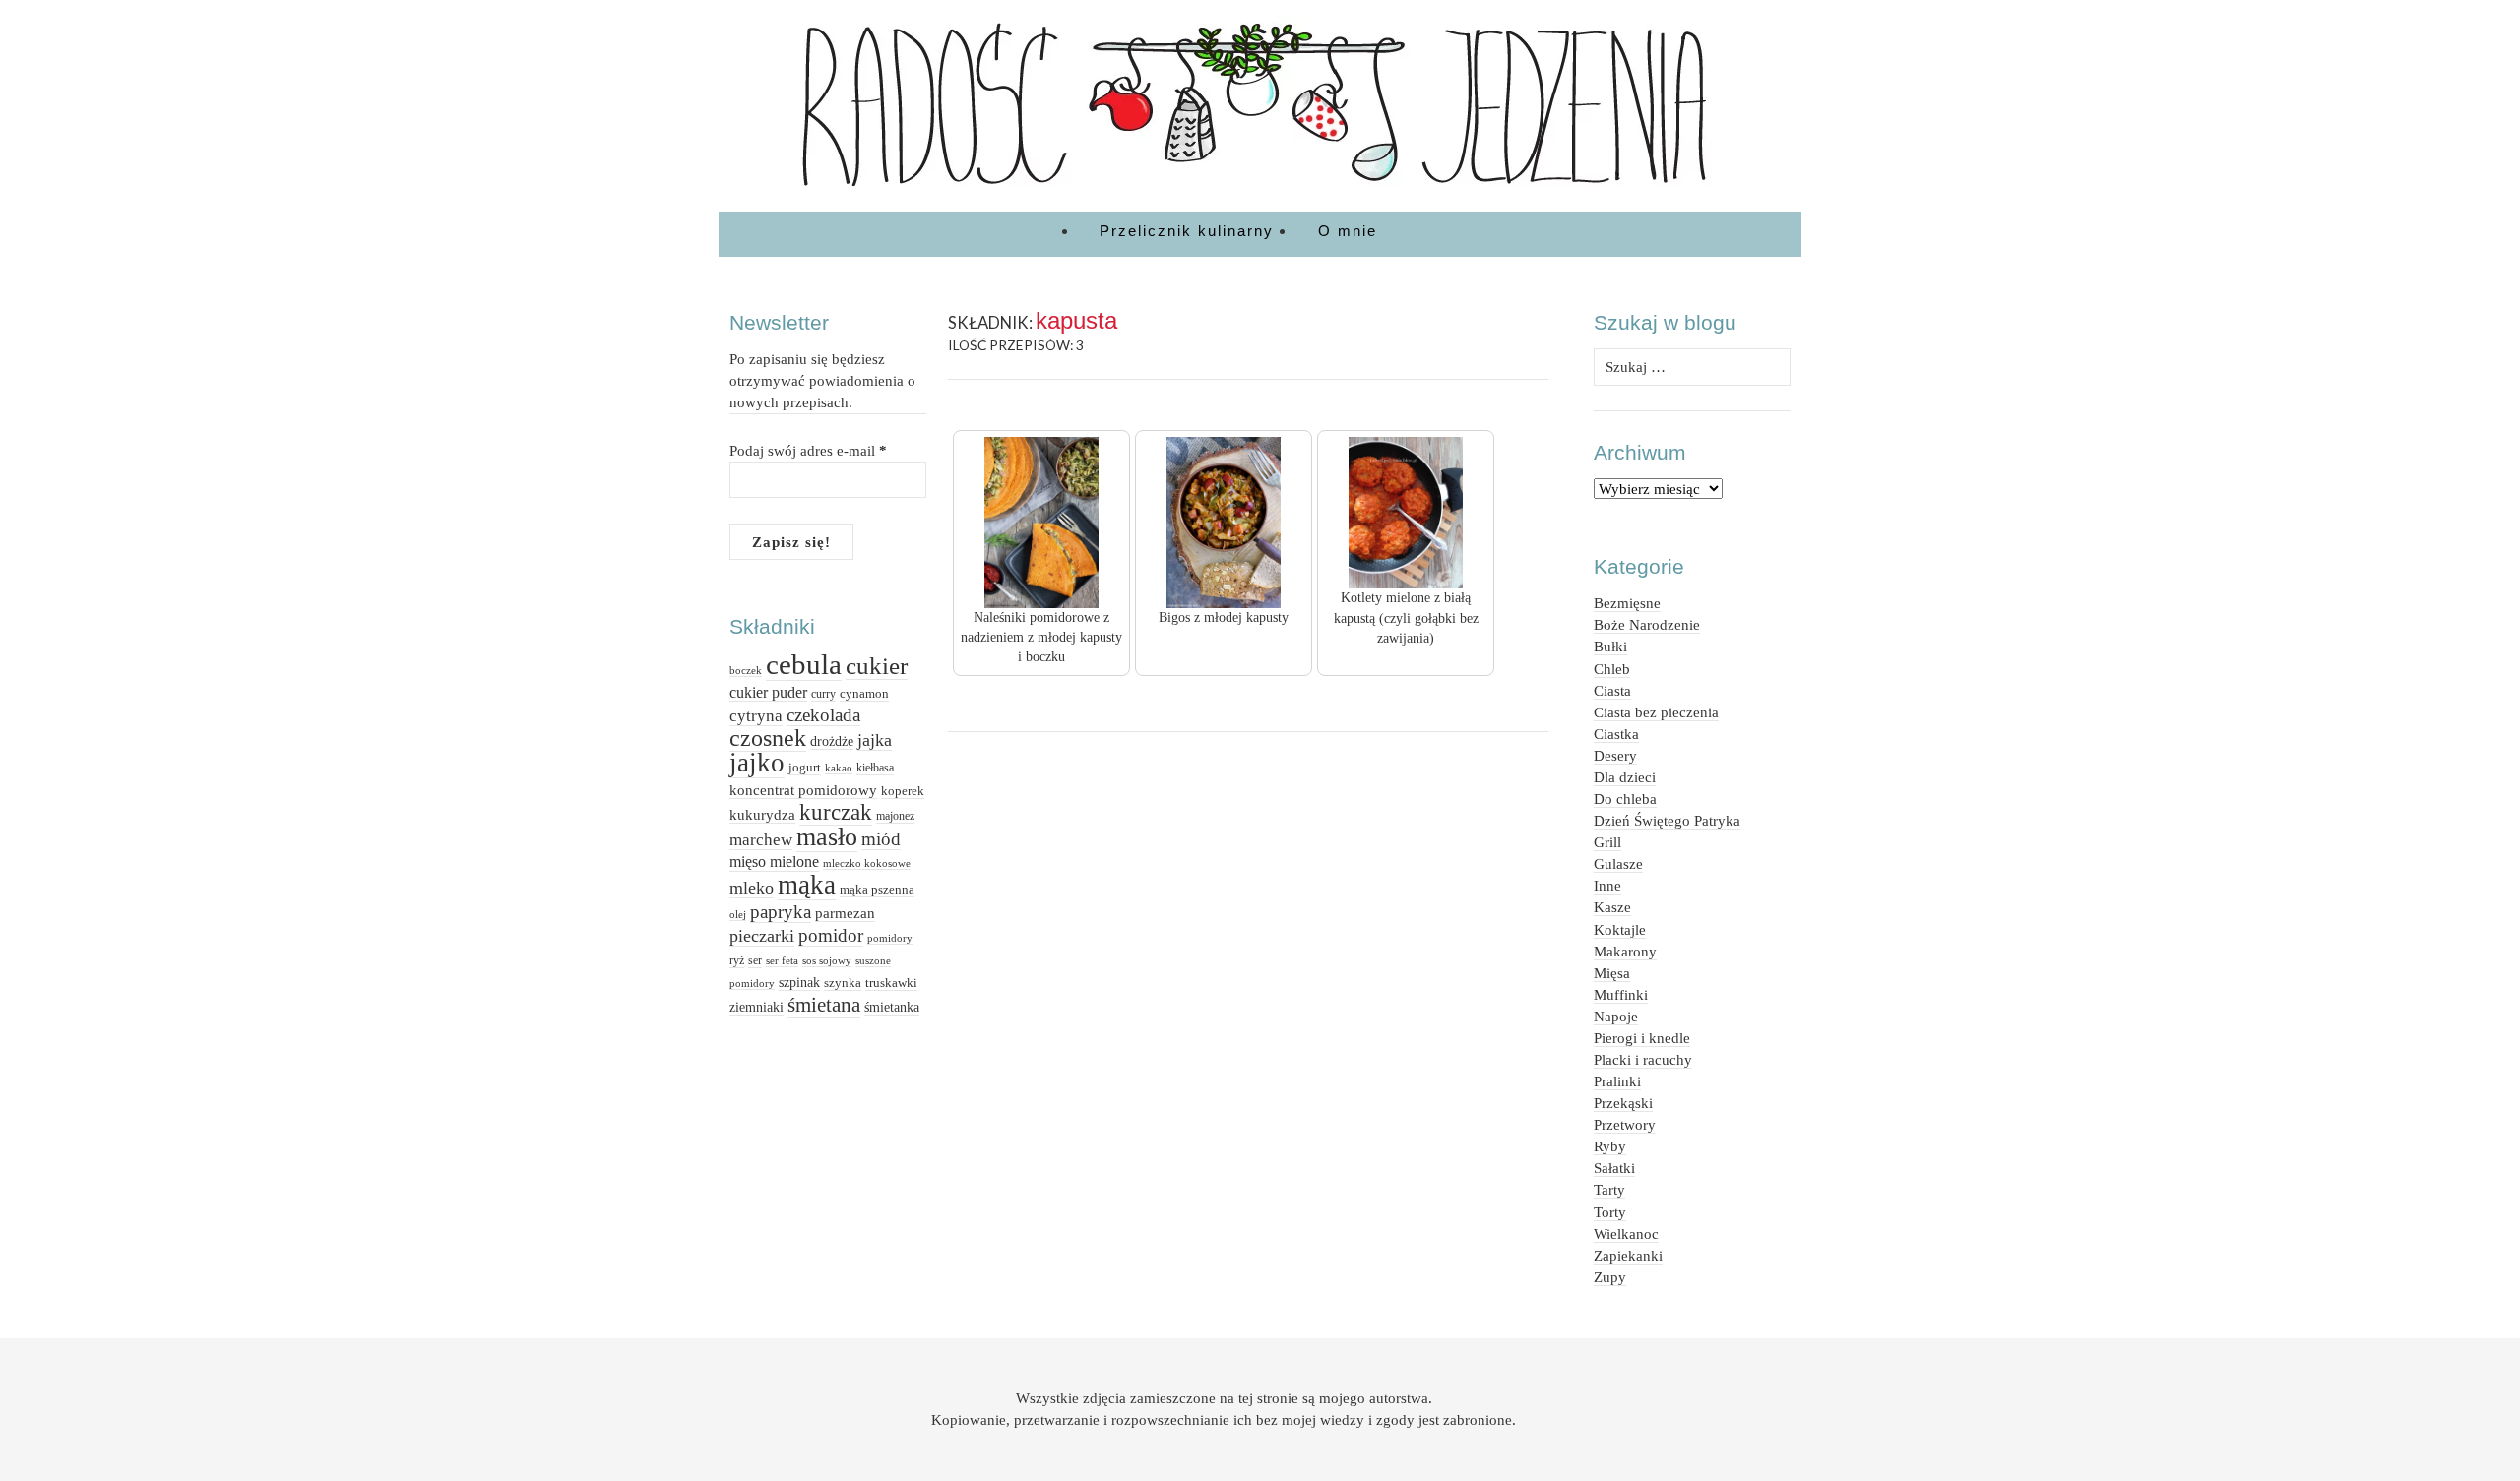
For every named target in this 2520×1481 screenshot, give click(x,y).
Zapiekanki (1628, 1255)
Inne (1607, 885)
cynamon (864, 693)
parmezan (845, 913)
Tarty (1609, 1189)
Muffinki (1621, 994)
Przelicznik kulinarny (1187, 231)
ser (755, 960)
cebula (804, 664)
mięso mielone (774, 862)
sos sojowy (827, 960)
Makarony (1625, 951)
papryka (781, 912)
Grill (1607, 842)
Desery (1615, 755)
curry (823, 694)
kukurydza (762, 815)
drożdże (832, 741)
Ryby (1610, 1146)
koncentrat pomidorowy (803, 790)
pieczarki (762, 936)
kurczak (836, 812)
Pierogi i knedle (1642, 1038)
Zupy (1610, 1277)
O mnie (1348, 231)
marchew (761, 840)
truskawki (891, 983)
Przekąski (1623, 1103)
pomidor (831, 935)
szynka (843, 983)
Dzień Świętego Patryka (1667, 820)
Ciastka (1616, 734)
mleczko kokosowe (867, 863)
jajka (875, 740)
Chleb (1612, 669)
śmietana (824, 1005)
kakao (839, 768)
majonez (895, 816)
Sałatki (1614, 1168)
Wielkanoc (1626, 1234)
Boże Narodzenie (1647, 624)
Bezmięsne (1627, 603)
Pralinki (1617, 1081)
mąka (807, 885)
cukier (877, 665)
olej (738, 914)
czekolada (823, 715)
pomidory (890, 938)
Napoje (1616, 1016)
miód (881, 839)
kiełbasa (875, 768)
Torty (1610, 1212)
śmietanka (892, 1007)
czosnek (768, 738)
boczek (746, 671)
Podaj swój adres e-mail (808, 450)
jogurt (805, 767)
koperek (903, 791)
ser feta (782, 960)
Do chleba (1625, 799)
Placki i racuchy (1643, 1059)
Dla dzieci (1625, 777)
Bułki (1610, 646)
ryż (737, 960)
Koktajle (1620, 929)
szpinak (799, 982)
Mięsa (1612, 973)
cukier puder (768, 692)
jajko (757, 763)
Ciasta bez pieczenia (1656, 712)
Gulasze (1618, 864)
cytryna (756, 716)
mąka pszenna (877, 889)
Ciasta (1612, 690)
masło (827, 837)
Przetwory (1625, 1124)
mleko (752, 888)
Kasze (1612, 907)
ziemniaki (756, 1007)
